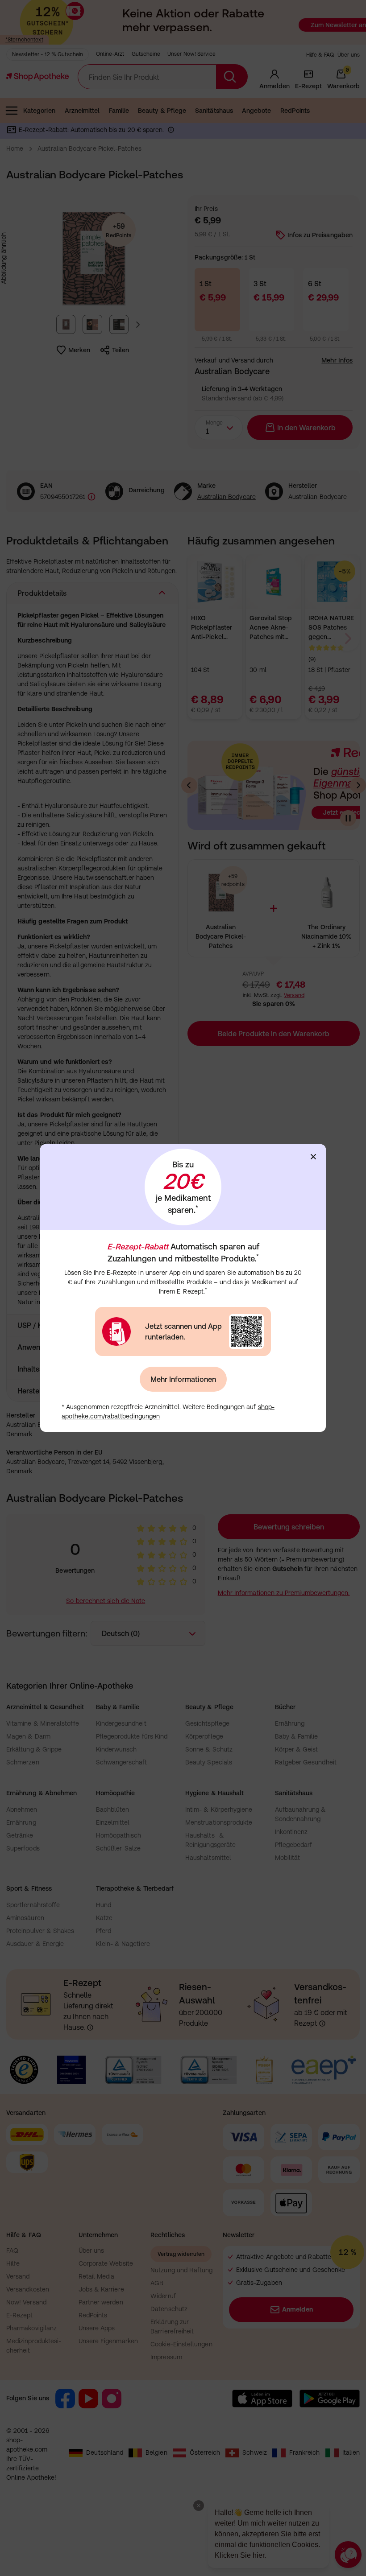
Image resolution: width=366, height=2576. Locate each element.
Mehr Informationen (183, 1379)
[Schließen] (313, 1157)
